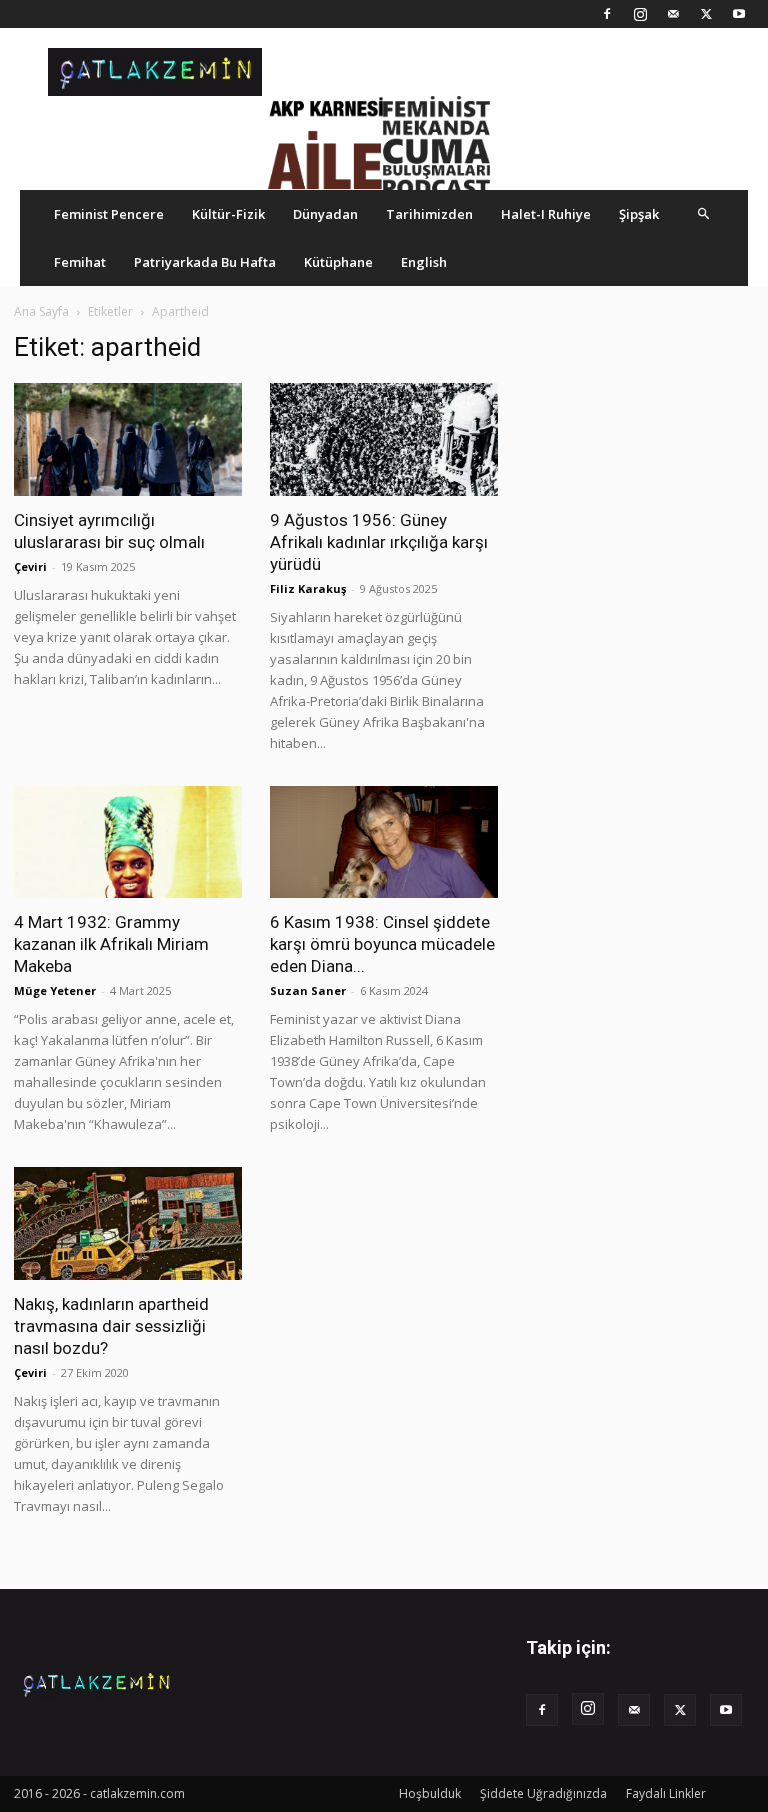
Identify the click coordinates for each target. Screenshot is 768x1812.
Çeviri (30, 566)
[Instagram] (640, 14)
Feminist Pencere (109, 214)
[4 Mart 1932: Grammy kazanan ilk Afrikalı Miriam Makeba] (128, 842)
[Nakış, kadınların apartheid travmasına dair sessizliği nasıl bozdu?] (128, 1223)
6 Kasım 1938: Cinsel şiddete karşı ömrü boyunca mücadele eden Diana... (382, 944)
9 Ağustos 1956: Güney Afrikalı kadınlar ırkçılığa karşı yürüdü (379, 542)
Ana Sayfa (41, 311)
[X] (706, 14)
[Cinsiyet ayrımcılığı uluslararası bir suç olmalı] (128, 439)
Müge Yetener (55, 990)
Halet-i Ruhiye (546, 214)
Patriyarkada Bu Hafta (205, 262)
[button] (704, 213)
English (424, 262)
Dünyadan (325, 214)
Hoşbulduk (430, 1793)
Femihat (80, 262)
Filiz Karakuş (308, 588)
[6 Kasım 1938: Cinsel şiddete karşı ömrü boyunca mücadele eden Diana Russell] (384, 842)
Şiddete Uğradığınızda (543, 1793)
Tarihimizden (429, 214)
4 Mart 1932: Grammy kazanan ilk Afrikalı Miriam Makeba (111, 944)
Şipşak (639, 214)
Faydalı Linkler (666, 1793)
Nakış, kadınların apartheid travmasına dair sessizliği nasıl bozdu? (111, 1326)
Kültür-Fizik (228, 214)
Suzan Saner (308, 990)
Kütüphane (338, 262)
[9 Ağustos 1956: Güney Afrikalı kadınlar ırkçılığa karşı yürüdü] (384, 439)
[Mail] (673, 14)
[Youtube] (739, 14)
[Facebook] (607, 14)
